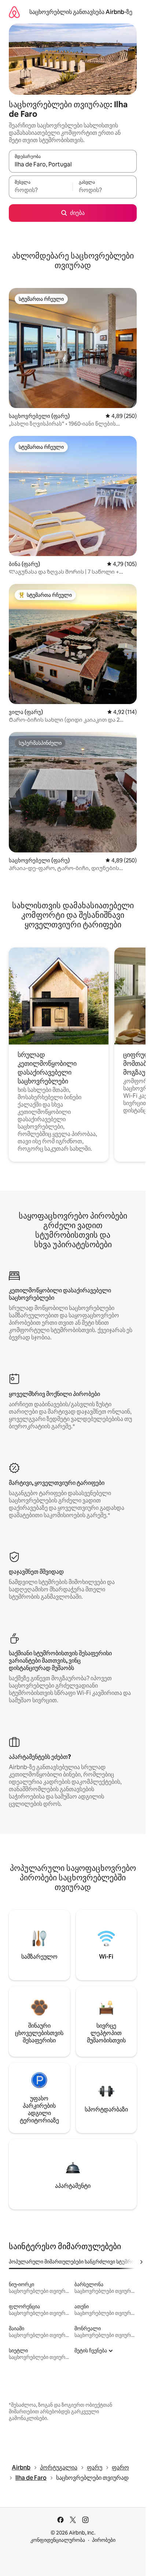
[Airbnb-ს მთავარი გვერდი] (14, 12)
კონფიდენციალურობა (58, 2540)
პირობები (104, 2540)
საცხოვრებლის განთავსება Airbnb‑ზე (81, 12)
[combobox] (73, 165)
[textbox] (41, 190)
